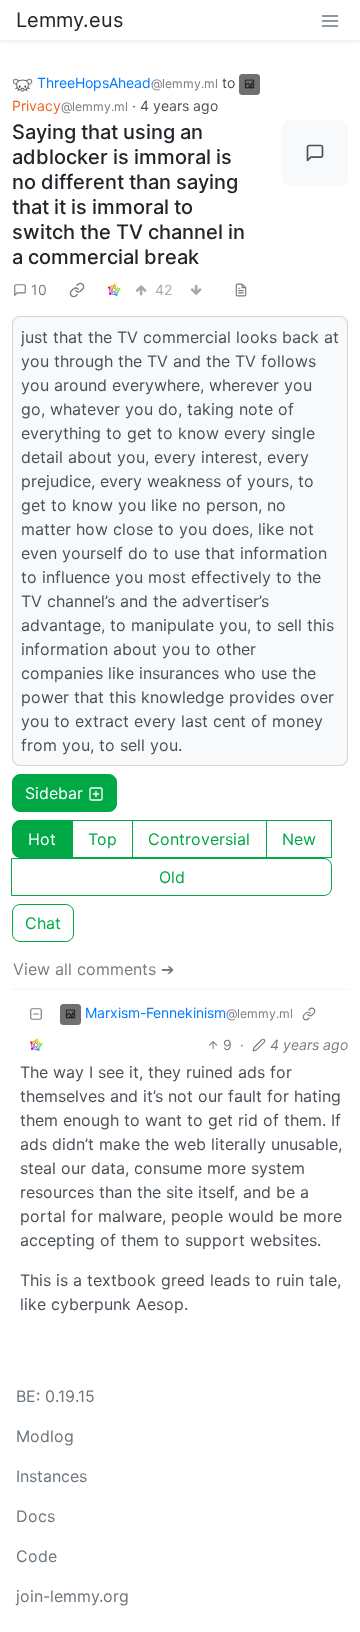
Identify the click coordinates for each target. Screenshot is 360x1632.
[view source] (241, 289)
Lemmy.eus (69, 20)
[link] (77, 289)
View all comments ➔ (93, 969)
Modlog (45, 1436)
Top (102, 839)
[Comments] (315, 153)
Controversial (199, 839)
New (299, 839)
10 (39, 289)
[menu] (330, 20)
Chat (43, 923)
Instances (51, 1476)
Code (36, 1556)
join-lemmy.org (72, 1596)
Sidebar (54, 793)
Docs (35, 1516)
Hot (42, 839)
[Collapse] (36, 1013)
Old (172, 877)
